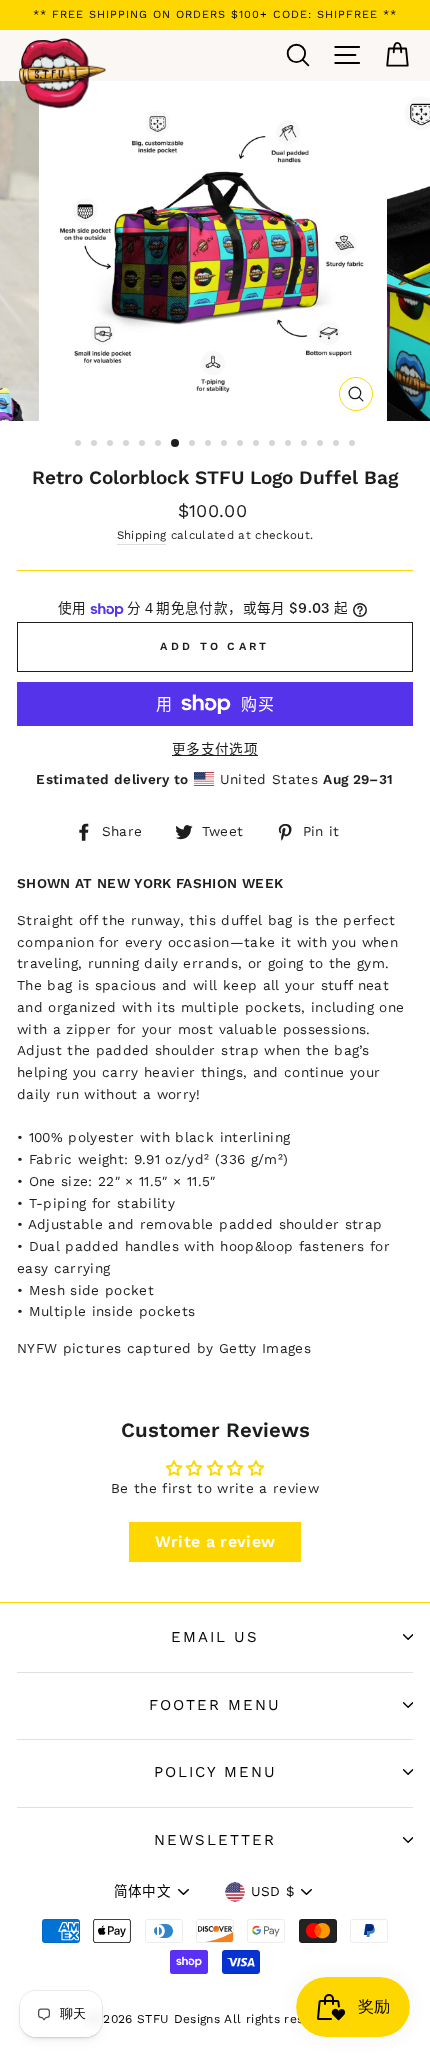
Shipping (142, 535)
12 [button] (258, 445)
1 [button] (80, 445)
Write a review (215, 1541)
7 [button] (176, 444)
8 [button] (194, 445)
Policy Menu (215, 1772)
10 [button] (226, 445)
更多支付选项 (215, 749)
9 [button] (210, 445)
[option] (215, 15)
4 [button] (128, 445)
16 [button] (322, 445)
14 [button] (290, 445)
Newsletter (215, 1840)
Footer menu (215, 1705)
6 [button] (160, 445)
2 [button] (96, 445)
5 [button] (144, 445)
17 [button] (338, 445)
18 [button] (354, 445)
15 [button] (306, 445)
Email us (215, 1637)
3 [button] (112, 445)
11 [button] (242, 445)
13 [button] (274, 445)
